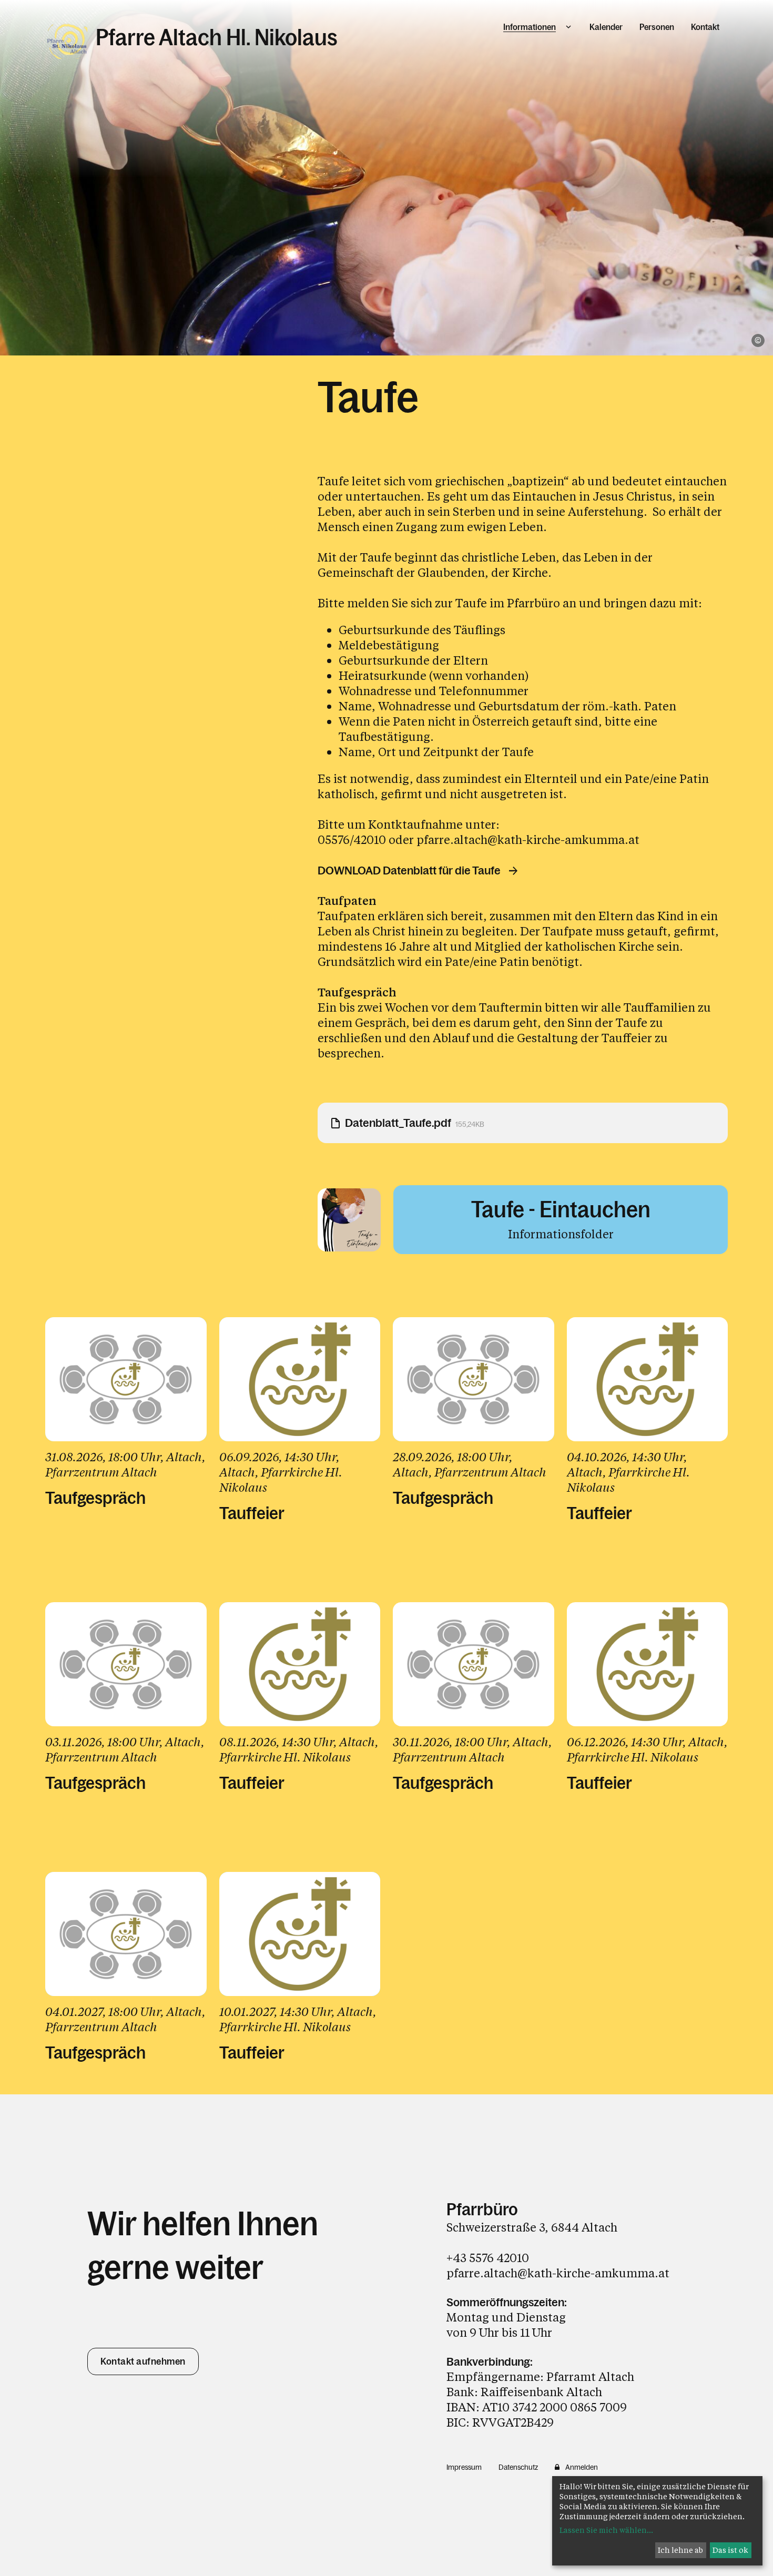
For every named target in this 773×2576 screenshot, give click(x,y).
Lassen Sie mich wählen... (606, 2530)
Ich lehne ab (680, 2550)
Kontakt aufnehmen (143, 2361)
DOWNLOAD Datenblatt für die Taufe (409, 871)
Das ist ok (730, 2550)
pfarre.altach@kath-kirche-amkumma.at (528, 839)
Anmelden (582, 2467)
